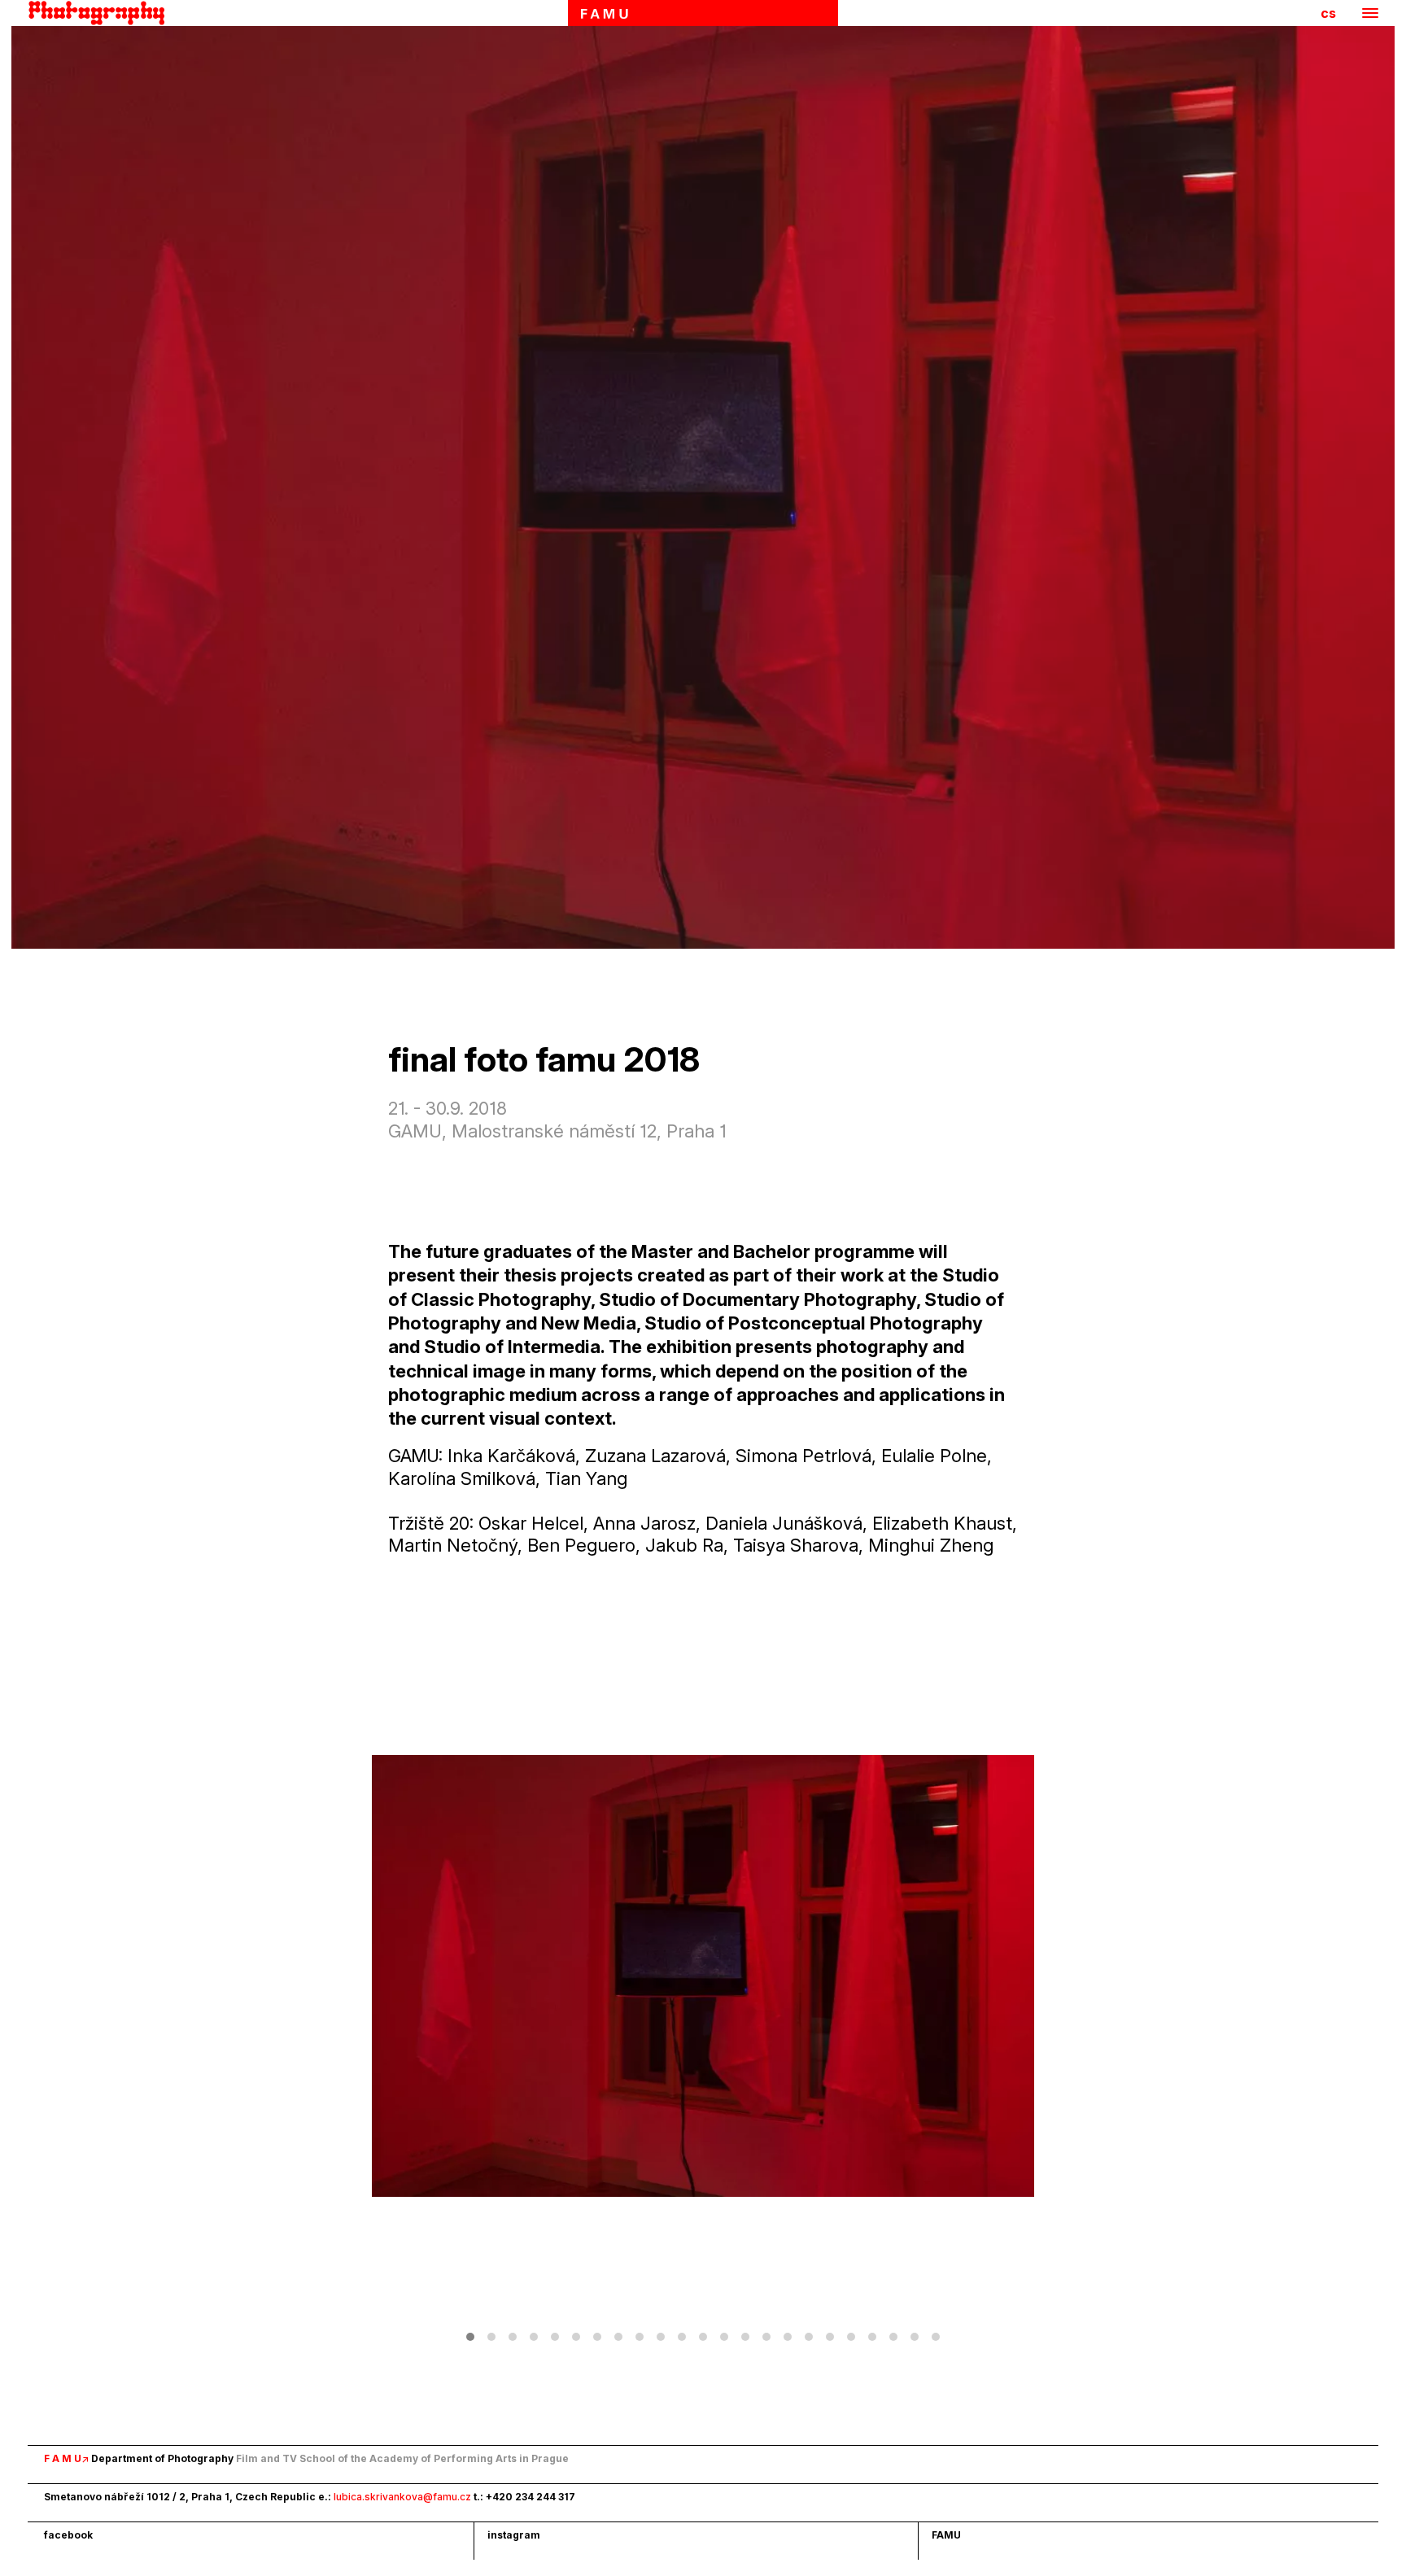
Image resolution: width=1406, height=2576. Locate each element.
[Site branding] (101, 13)
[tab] (470, 2337)
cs (1328, 13)
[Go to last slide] (537, 1976)
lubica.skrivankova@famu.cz (402, 2497)
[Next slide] (869, 1976)
